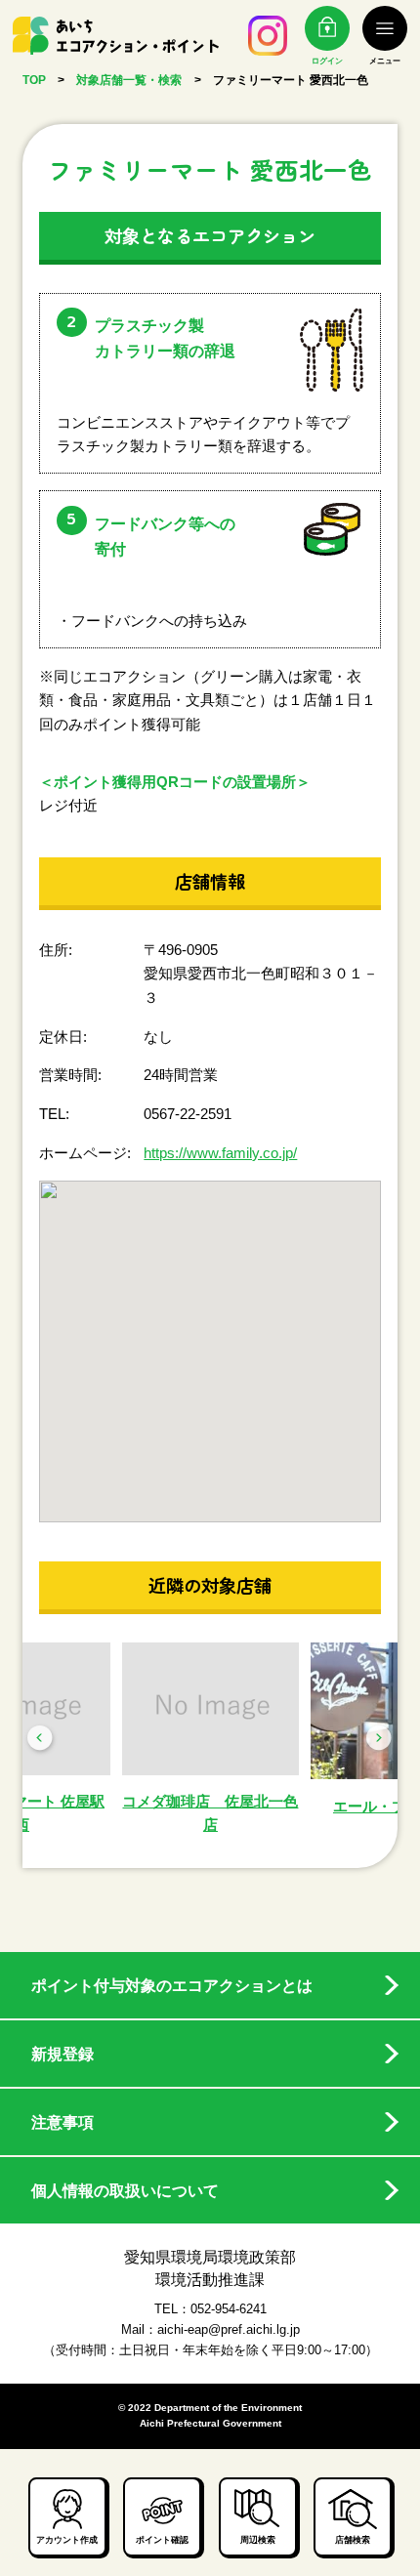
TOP (34, 80)
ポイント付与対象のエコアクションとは (172, 1985)
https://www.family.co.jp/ (220, 1153)
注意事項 (63, 2122)
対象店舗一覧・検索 (129, 80)
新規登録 (63, 2054)
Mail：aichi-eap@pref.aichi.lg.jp (210, 2329)
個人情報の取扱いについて (125, 2190)
